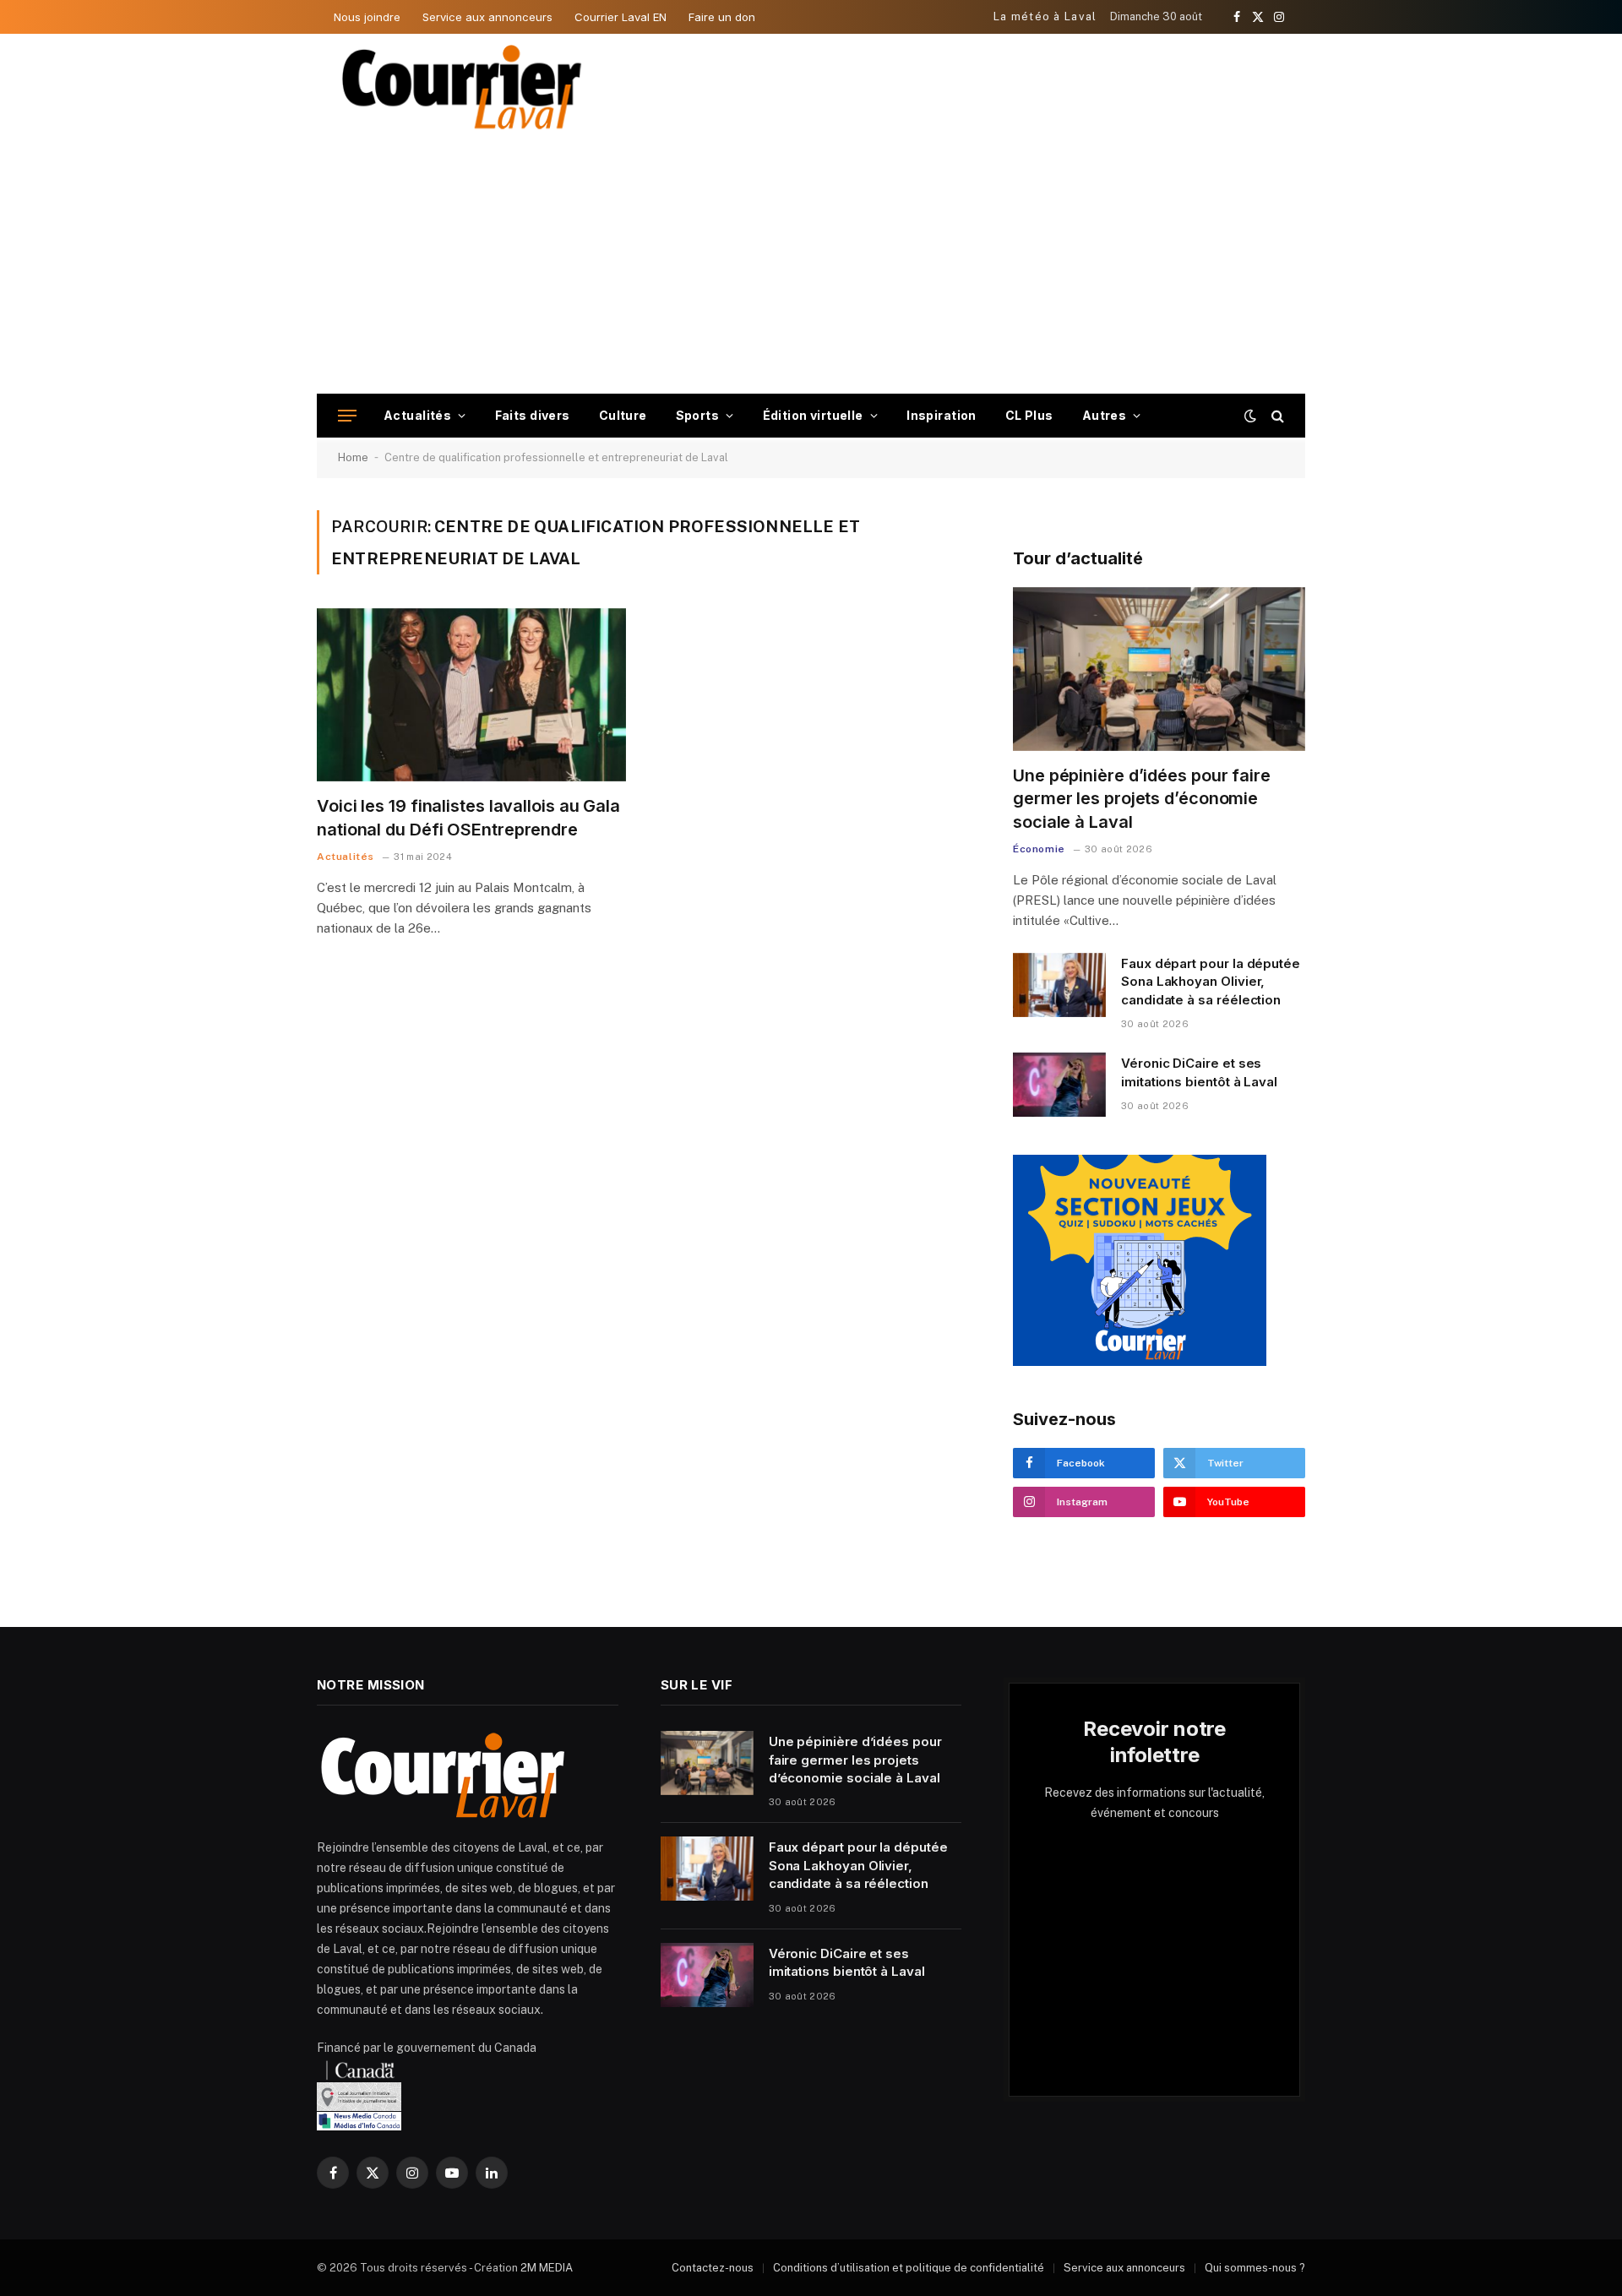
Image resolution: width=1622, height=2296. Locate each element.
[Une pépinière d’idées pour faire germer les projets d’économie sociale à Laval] (1159, 669)
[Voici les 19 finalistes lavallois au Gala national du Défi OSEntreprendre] (471, 695)
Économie (1039, 849)
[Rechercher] (1276, 416)
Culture (623, 415)
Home (353, 457)
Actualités (417, 415)
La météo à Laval (1045, 16)
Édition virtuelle (813, 415)
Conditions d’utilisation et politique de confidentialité (909, 2268)
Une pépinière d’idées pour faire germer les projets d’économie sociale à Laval (1142, 798)
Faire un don (722, 17)
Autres (1105, 415)
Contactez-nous (713, 2268)
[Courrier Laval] (462, 87)
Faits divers (533, 415)
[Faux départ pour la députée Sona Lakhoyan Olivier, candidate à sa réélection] (1059, 985)
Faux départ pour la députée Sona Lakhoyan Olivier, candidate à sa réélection (1211, 982)
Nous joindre (367, 17)
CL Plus (1029, 415)
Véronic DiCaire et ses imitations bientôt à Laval (1199, 1072)
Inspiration (942, 415)
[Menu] (347, 416)
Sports (698, 415)
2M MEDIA (547, 2268)
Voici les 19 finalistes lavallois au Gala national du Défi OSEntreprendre (468, 817)
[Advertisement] (811, 267)
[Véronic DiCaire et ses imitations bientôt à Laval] (1059, 1085)
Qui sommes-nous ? (1255, 2268)
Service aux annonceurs (487, 17)
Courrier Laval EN (620, 17)
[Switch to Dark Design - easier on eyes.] (1250, 416)
